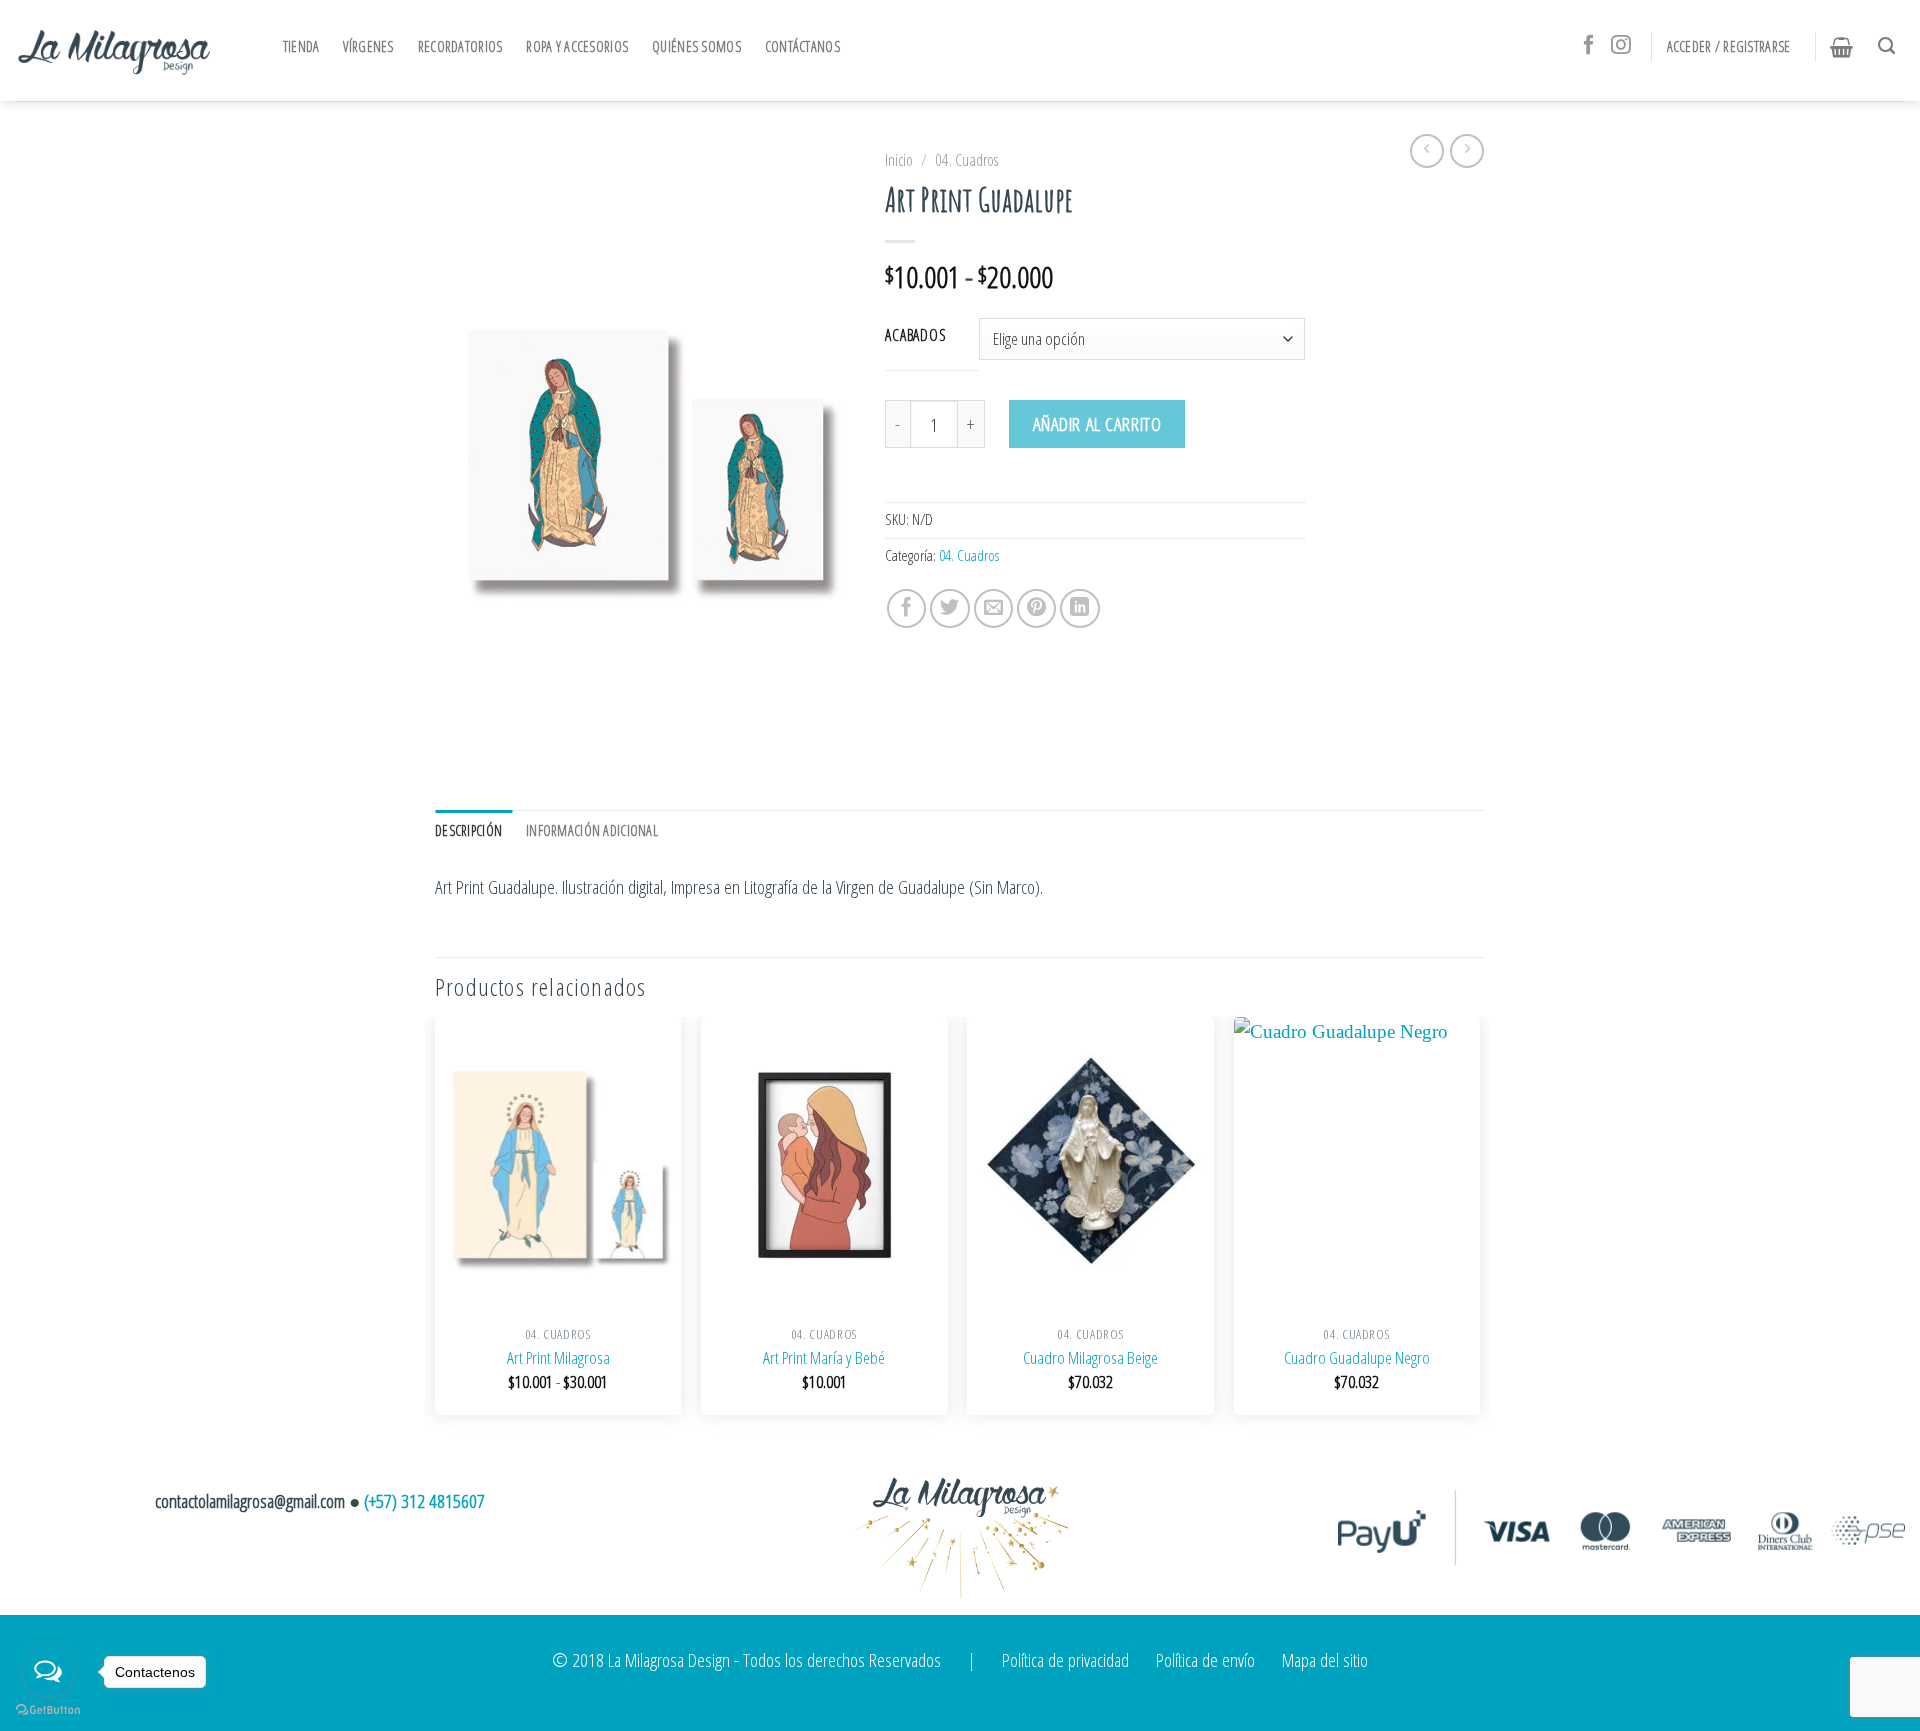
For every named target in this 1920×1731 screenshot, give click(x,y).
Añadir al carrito (1097, 423)
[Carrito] (1846, 47)
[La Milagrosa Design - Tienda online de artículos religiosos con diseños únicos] (115, 50)
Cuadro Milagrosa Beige (1090, 1358)
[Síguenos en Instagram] (1621, 46)
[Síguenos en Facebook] (1589, 46)
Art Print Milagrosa (558, 1358)
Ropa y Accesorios (577, 46)
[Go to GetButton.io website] (48, 1710)
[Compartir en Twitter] (950, 609)
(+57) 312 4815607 (424, 1500)
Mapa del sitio (1325, 1659)
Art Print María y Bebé (824, 1358)
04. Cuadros (966, 160)
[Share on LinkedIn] (1080, 609)
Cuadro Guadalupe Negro (1357, 1358)
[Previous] (436, 1228)
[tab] (473, 831)
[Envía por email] (994, 609)
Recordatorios (460, 46)
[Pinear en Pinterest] (1037, 609)
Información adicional (592, 830)
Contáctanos (802, 46)
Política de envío (1205, 1659)
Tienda (301, 46)
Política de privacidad (1065, 1659)
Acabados (916, 335)
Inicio (899, 160)
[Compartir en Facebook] (907, 609)
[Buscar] (1891, 46)
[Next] (1479, 1228)
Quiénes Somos (696, 46)
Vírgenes (368, 46)
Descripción (468, 830)
